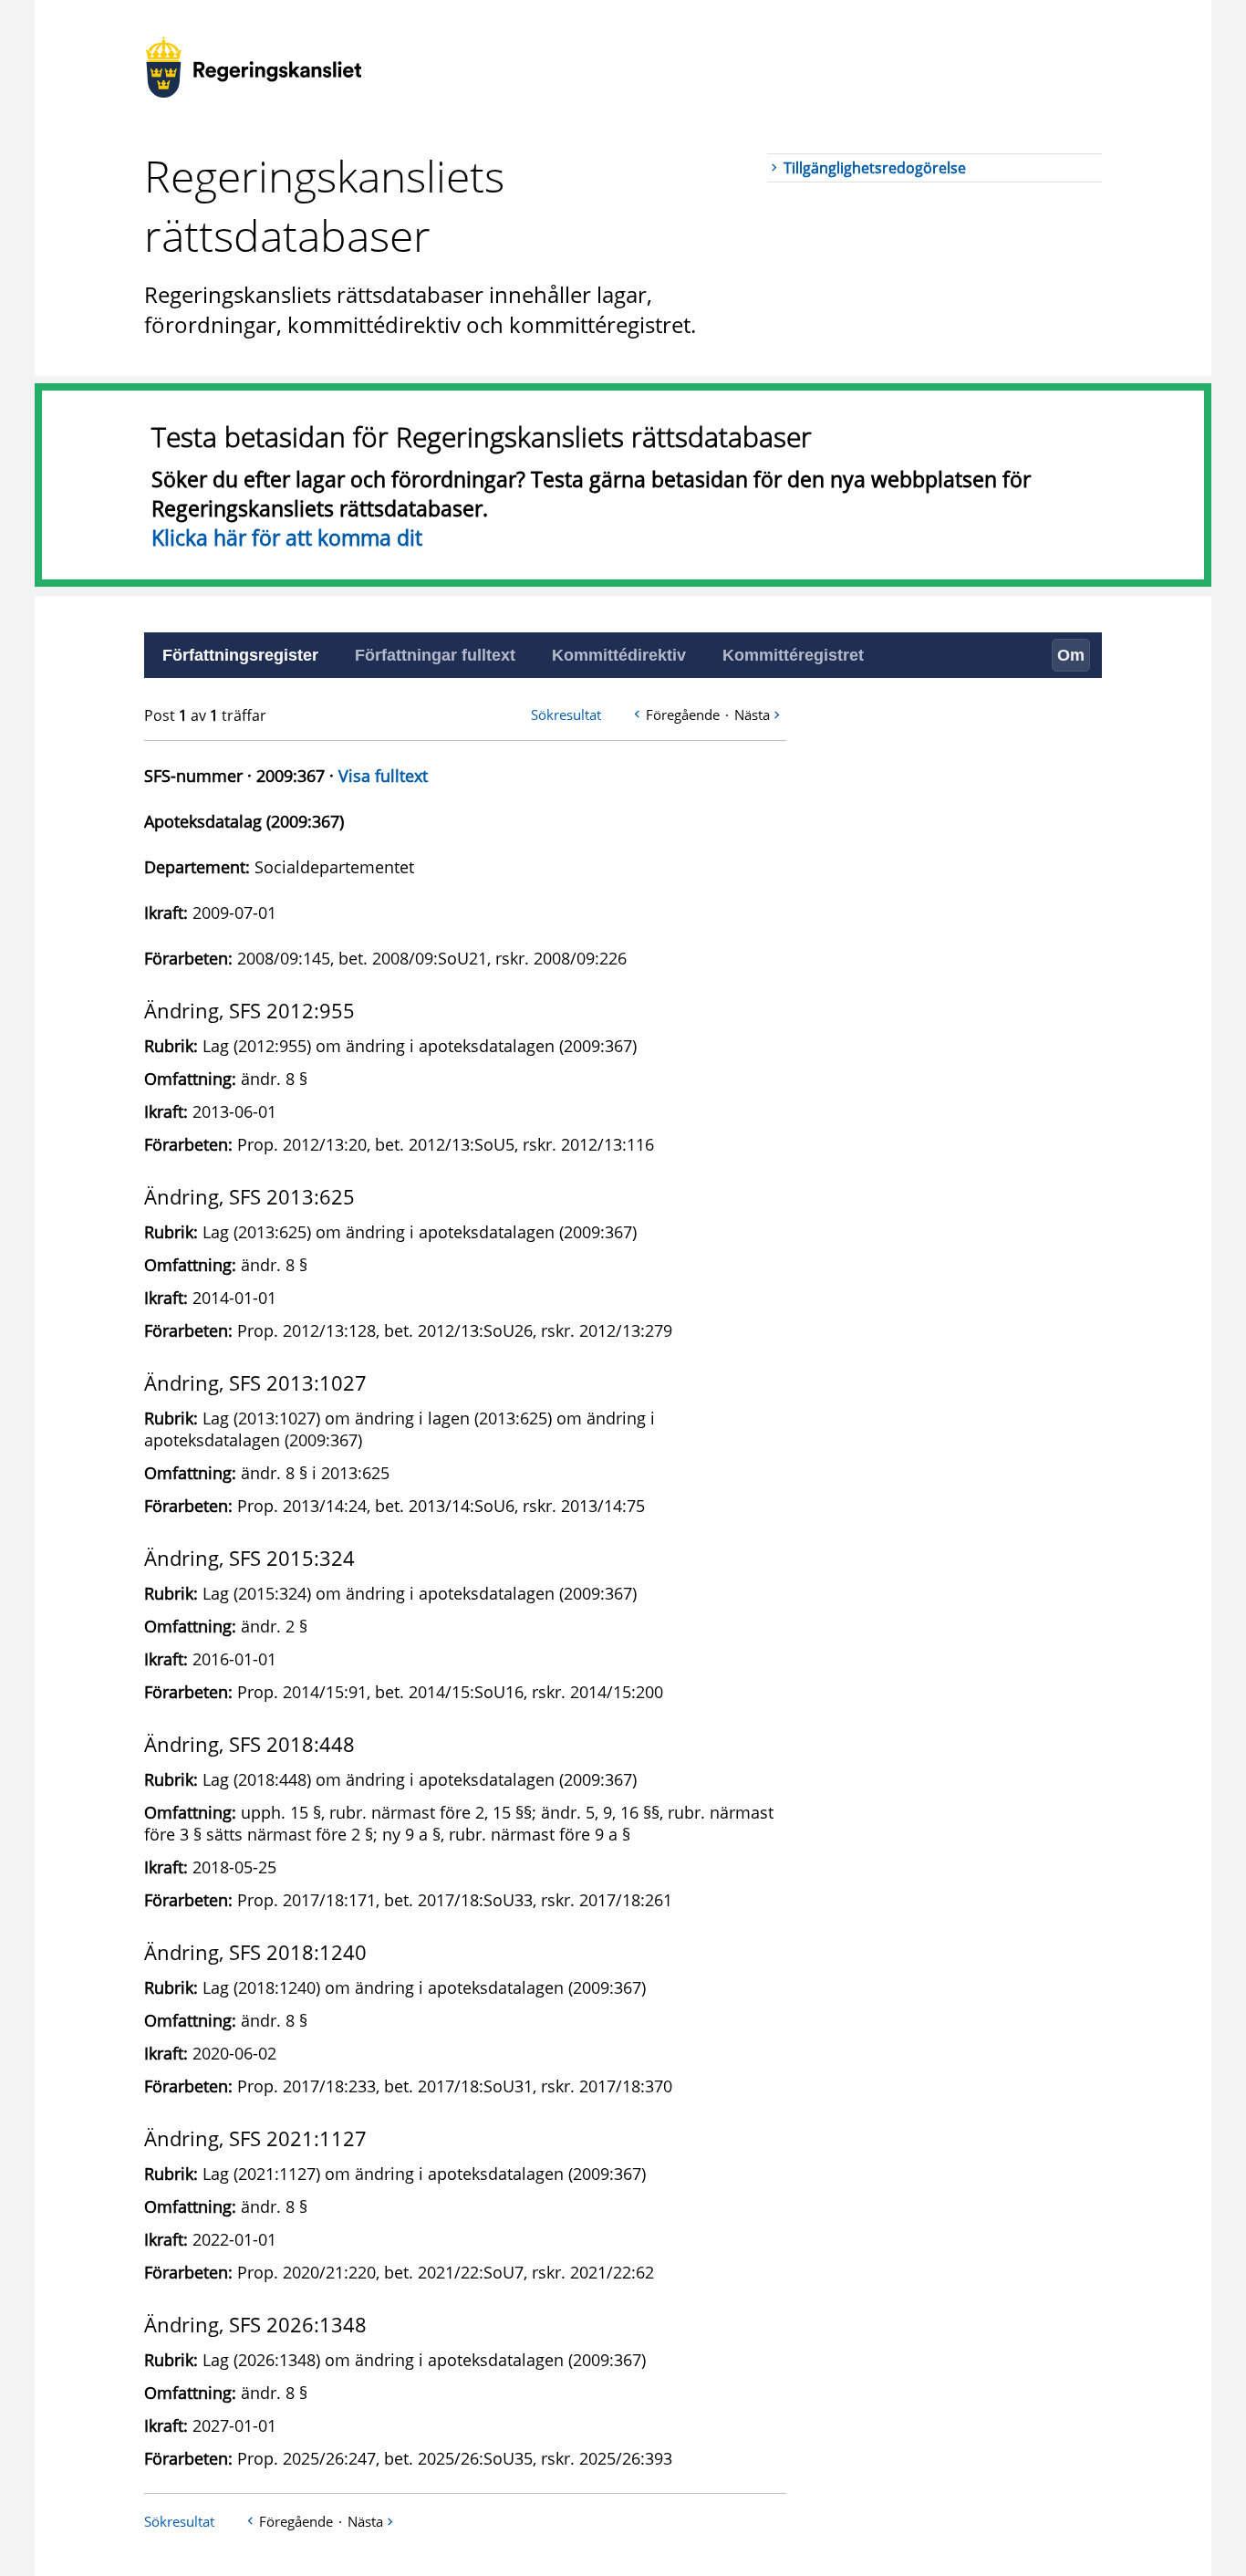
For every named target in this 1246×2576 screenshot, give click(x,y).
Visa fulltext (383, 776)
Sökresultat (566, 714)
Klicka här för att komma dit (287, 537)
